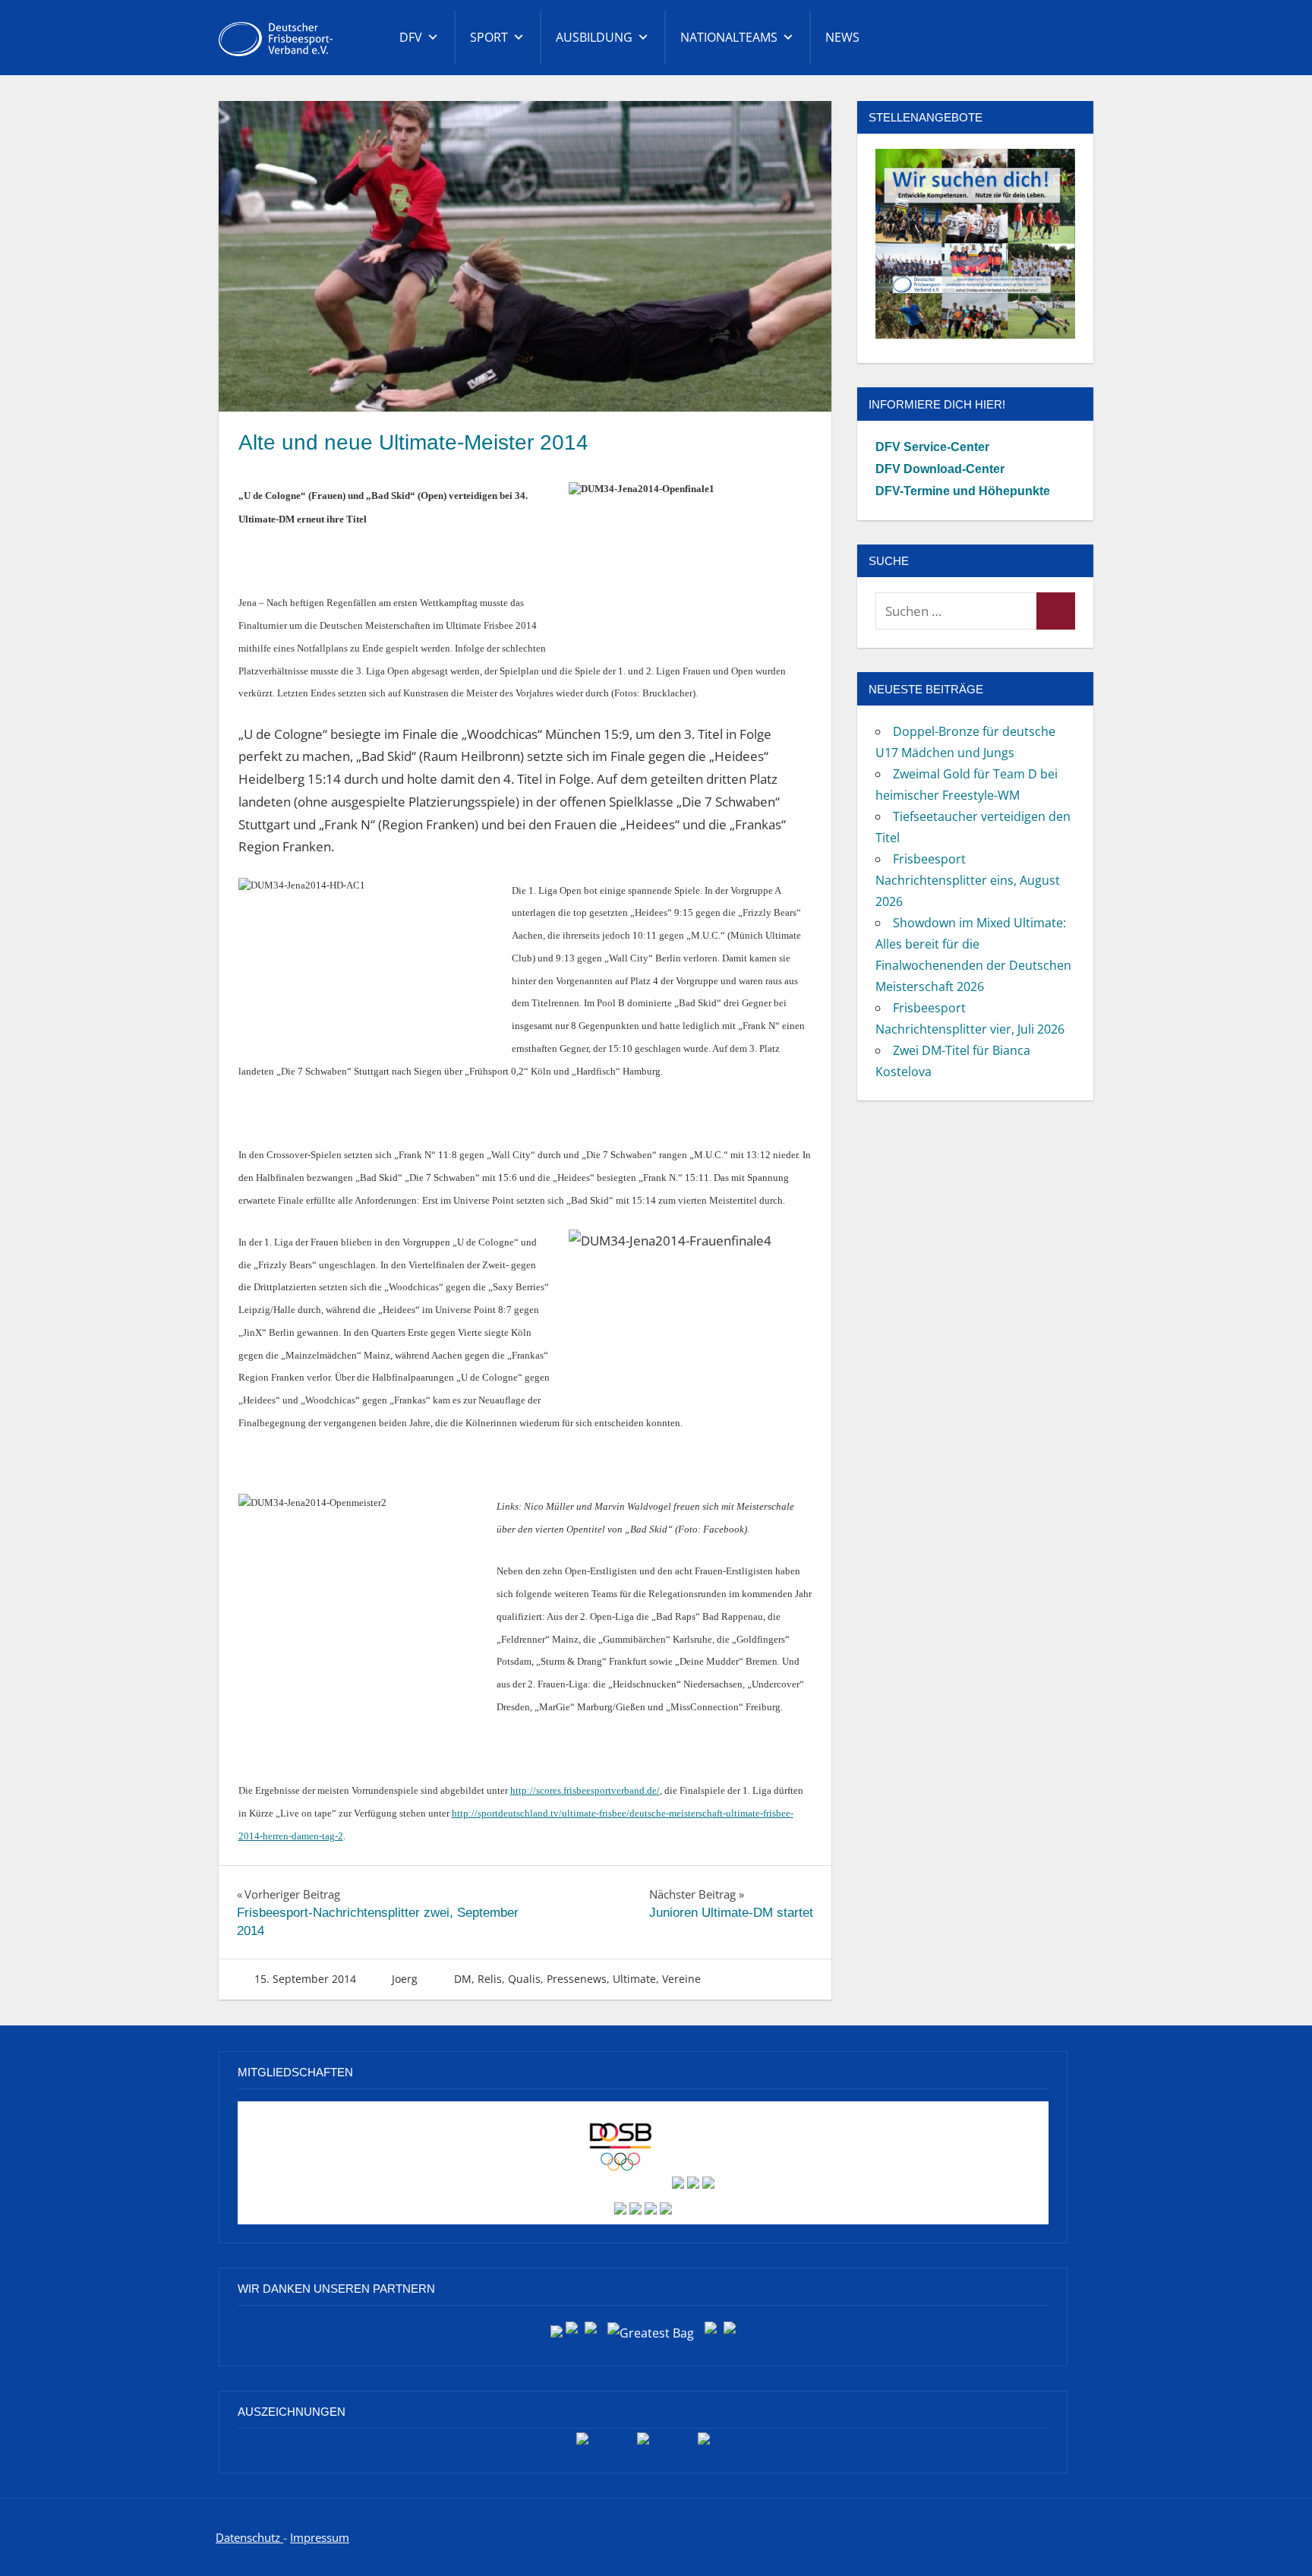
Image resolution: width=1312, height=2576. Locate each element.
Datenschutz (249, 2537)
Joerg (405, 1979)
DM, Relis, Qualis (497, 1979)
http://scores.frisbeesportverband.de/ (585, 1790)
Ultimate (634, 1979)
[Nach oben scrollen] (1276, 2540)
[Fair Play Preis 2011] (704, 2444)
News (842, 37)
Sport (489, 37)
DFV (411, 37)
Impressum (320, 2537)
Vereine (681, 1979)
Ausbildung (594, 37)
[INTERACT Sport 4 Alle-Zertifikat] (582, 2444)
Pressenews (577, 1979)
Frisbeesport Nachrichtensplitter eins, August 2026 (968, 880)
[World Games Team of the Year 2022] (643, 2444)
